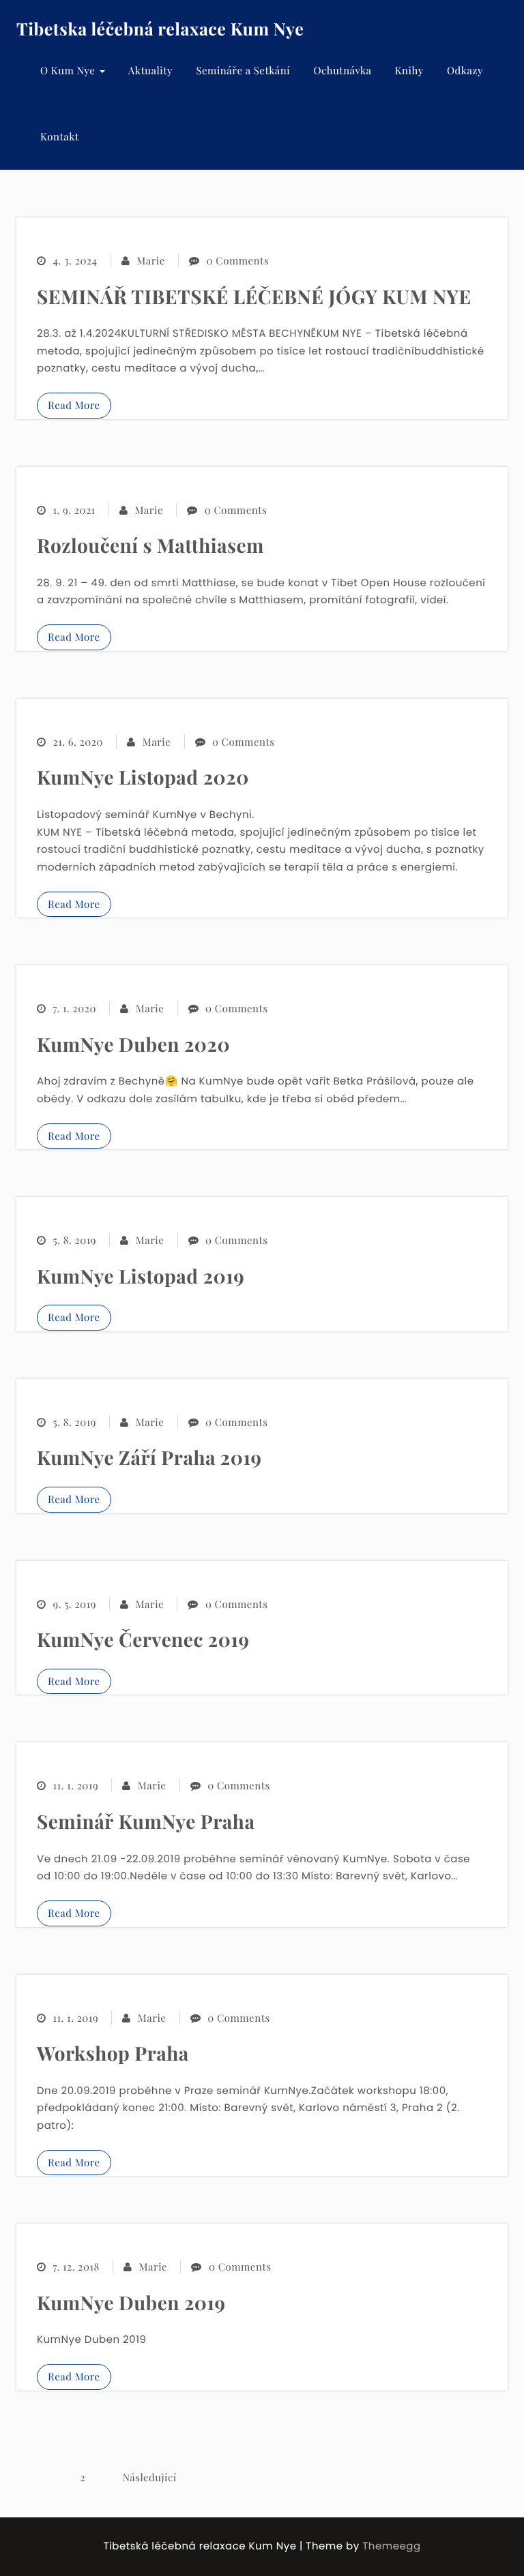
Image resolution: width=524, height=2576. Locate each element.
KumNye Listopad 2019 (141, 1276)
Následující (149, 2477)
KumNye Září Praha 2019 (149, 1458)
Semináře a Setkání (243, 70)
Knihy (409, 70)
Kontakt (60, 136)
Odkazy (465, 70)
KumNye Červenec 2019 (143, 1640)
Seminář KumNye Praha (146, 1822)
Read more (74, 405)
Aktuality (150, 70)
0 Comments (238, 260)
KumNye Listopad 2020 (143, 777)
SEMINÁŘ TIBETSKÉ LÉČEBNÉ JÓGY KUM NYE (254, 297)
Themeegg (391, 2546)
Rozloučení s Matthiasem (150, 546)
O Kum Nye (69, 70)
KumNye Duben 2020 (133, 1045)
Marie (151, 260)
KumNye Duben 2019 (131, 2303)
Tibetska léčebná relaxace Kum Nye (160, 29)
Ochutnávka (342, 70)
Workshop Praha (113, 2054)
